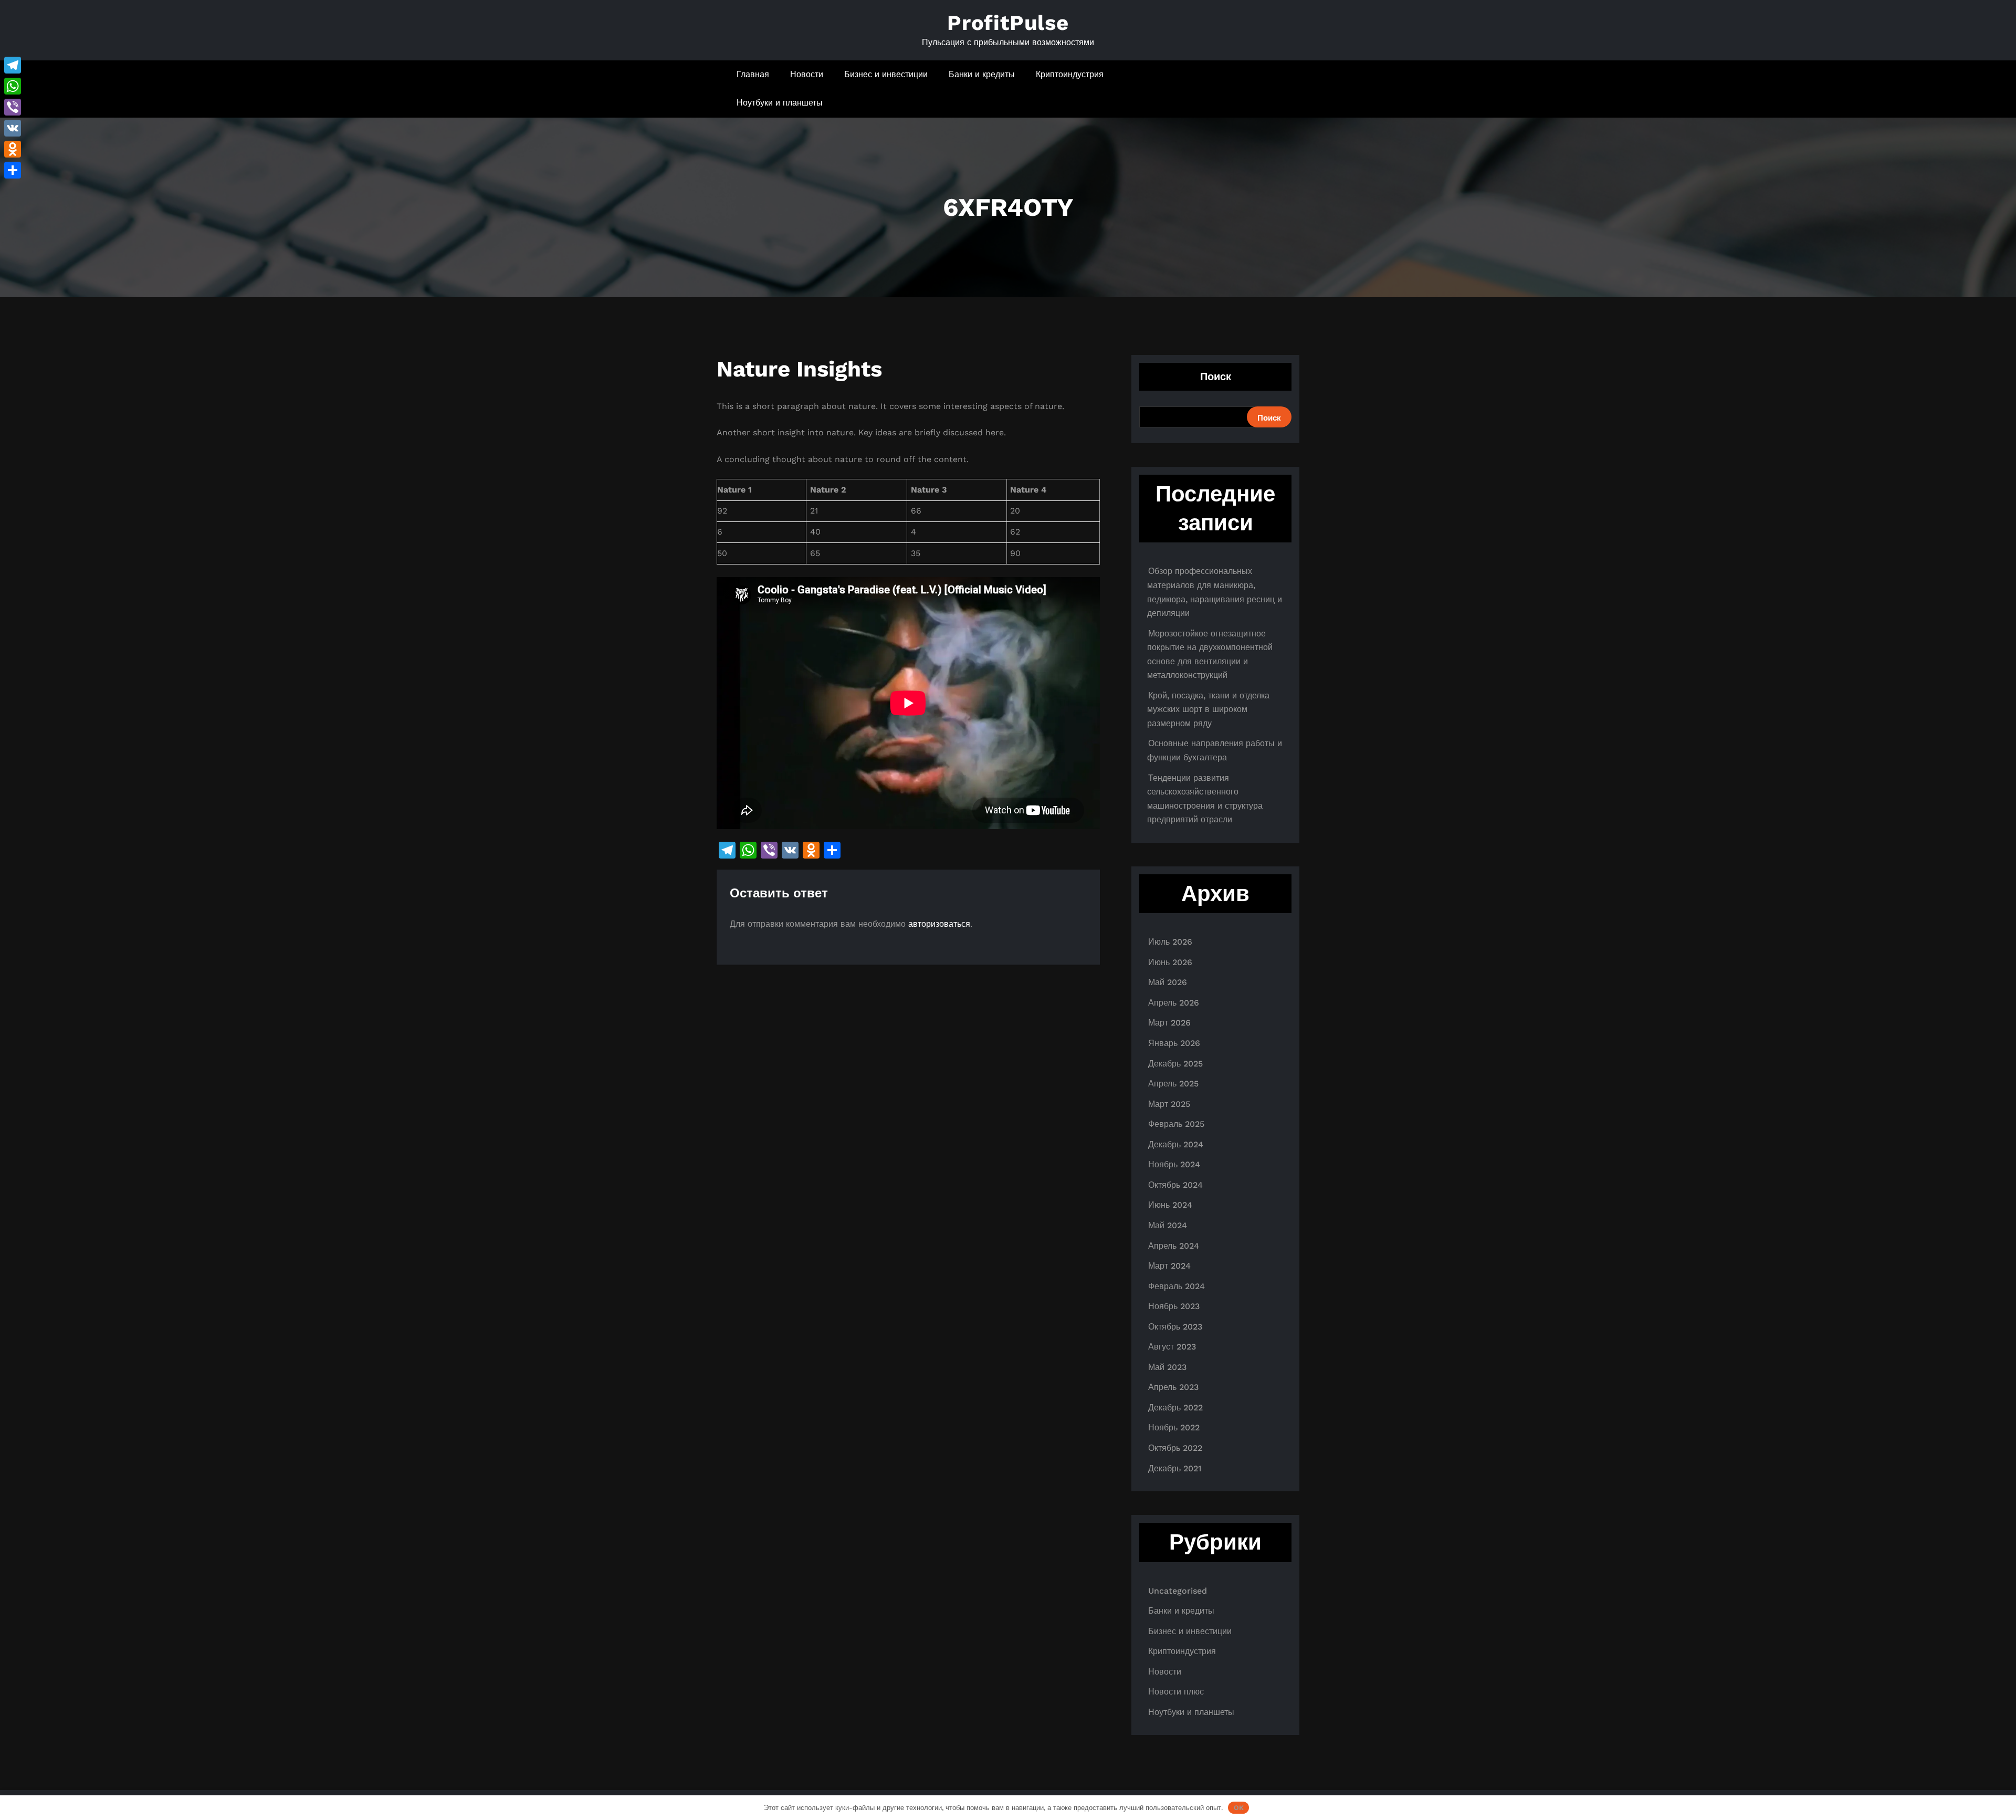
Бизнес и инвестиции (886, 74)
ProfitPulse (1008, 23)
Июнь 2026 (1170, 962)
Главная (753, 74)
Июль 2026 (1170, 942)
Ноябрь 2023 (1174, 1306)
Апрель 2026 (1174, 1003)
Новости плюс (1176, 1692)
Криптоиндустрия (1070, 74)
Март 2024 (1169, 1266)
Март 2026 (1169, 1023)
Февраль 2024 (1177, 1286)
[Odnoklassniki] (13, 149)
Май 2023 (1167, 1367)
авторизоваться (939, 924)
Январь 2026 (1174, 1043)
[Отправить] (13, 170)
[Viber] (13, 107)
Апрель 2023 (1173, 1387)
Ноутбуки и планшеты (780, 103)
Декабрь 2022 (1175, 1408)
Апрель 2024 (1174, 1246)
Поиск (1216, 376)
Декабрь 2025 (1175, 1064)
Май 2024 (1168, 1225)
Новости (807, 74)
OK (1239, 1808)
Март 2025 (1169, 1104)
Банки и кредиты (982, 74)
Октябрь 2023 (1175, 1327)
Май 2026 (1168, 982)
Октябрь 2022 (1175, 1448)
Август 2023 (1172, 1347)
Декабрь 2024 (1176, 1144)
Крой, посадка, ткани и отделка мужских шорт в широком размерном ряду (1208, 709)
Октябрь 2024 (1175, 1185)
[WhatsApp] (13, 86)
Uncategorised (1178, 1591)
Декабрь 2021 (1175, 1468)
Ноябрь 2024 (1174, 1164)
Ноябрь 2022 (1174, 1427)
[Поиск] (1261, 89)
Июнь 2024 (1170, 1205)
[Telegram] (13, 65)
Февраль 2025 (1176, 1124)
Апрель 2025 (1173, 1084)
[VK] (13, 128)
